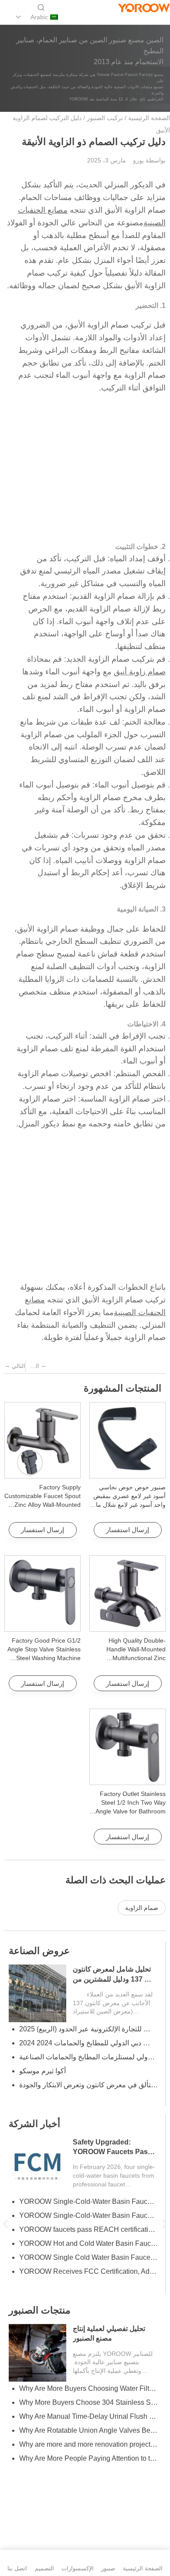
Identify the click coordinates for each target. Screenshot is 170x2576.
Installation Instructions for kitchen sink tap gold (88, 2444)
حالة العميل (32, 1951)
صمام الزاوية (142, 1908)
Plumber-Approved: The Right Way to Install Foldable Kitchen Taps (88, 2430)
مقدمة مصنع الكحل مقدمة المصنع (68, 2285)
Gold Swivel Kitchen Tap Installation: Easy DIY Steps (88, 2458)
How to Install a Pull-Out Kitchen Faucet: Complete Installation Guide (88, 2402)
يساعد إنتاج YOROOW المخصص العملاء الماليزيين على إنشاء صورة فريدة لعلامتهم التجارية (88, 2071)
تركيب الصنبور (105, 118)
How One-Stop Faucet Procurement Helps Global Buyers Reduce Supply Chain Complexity (88, 2215)
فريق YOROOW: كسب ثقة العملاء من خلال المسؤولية (88, 2029)
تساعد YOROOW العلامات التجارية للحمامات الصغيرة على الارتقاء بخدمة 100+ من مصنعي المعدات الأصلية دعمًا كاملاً (88, 2099)
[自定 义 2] (134, 17)
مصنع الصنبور (36, 2138)
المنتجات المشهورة (122, 1388)
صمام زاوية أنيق (140, 672)
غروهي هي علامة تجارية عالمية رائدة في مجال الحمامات (88, 2243)
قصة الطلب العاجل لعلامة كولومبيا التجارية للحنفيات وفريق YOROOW (110, 1979)
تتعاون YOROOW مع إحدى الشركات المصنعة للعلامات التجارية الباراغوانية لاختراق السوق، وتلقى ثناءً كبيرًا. (88, 2043)
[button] (5, 2224)
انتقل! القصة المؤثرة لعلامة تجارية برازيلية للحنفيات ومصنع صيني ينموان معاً (88, 2057)
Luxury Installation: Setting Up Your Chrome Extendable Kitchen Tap (88, 2416)
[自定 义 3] (119, 17)
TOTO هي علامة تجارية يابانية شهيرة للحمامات (86, 2257)
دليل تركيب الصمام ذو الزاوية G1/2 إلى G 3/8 (84, 2229)
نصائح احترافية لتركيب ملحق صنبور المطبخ (81, 2472)
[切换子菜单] (18, 17)
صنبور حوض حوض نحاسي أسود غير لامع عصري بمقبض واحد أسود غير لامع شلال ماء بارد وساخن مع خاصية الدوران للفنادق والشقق (127, 1505)
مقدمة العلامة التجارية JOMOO (64, 2271)
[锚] (148, 17)
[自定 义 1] (163, 17)
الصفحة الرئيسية (149, 118)
